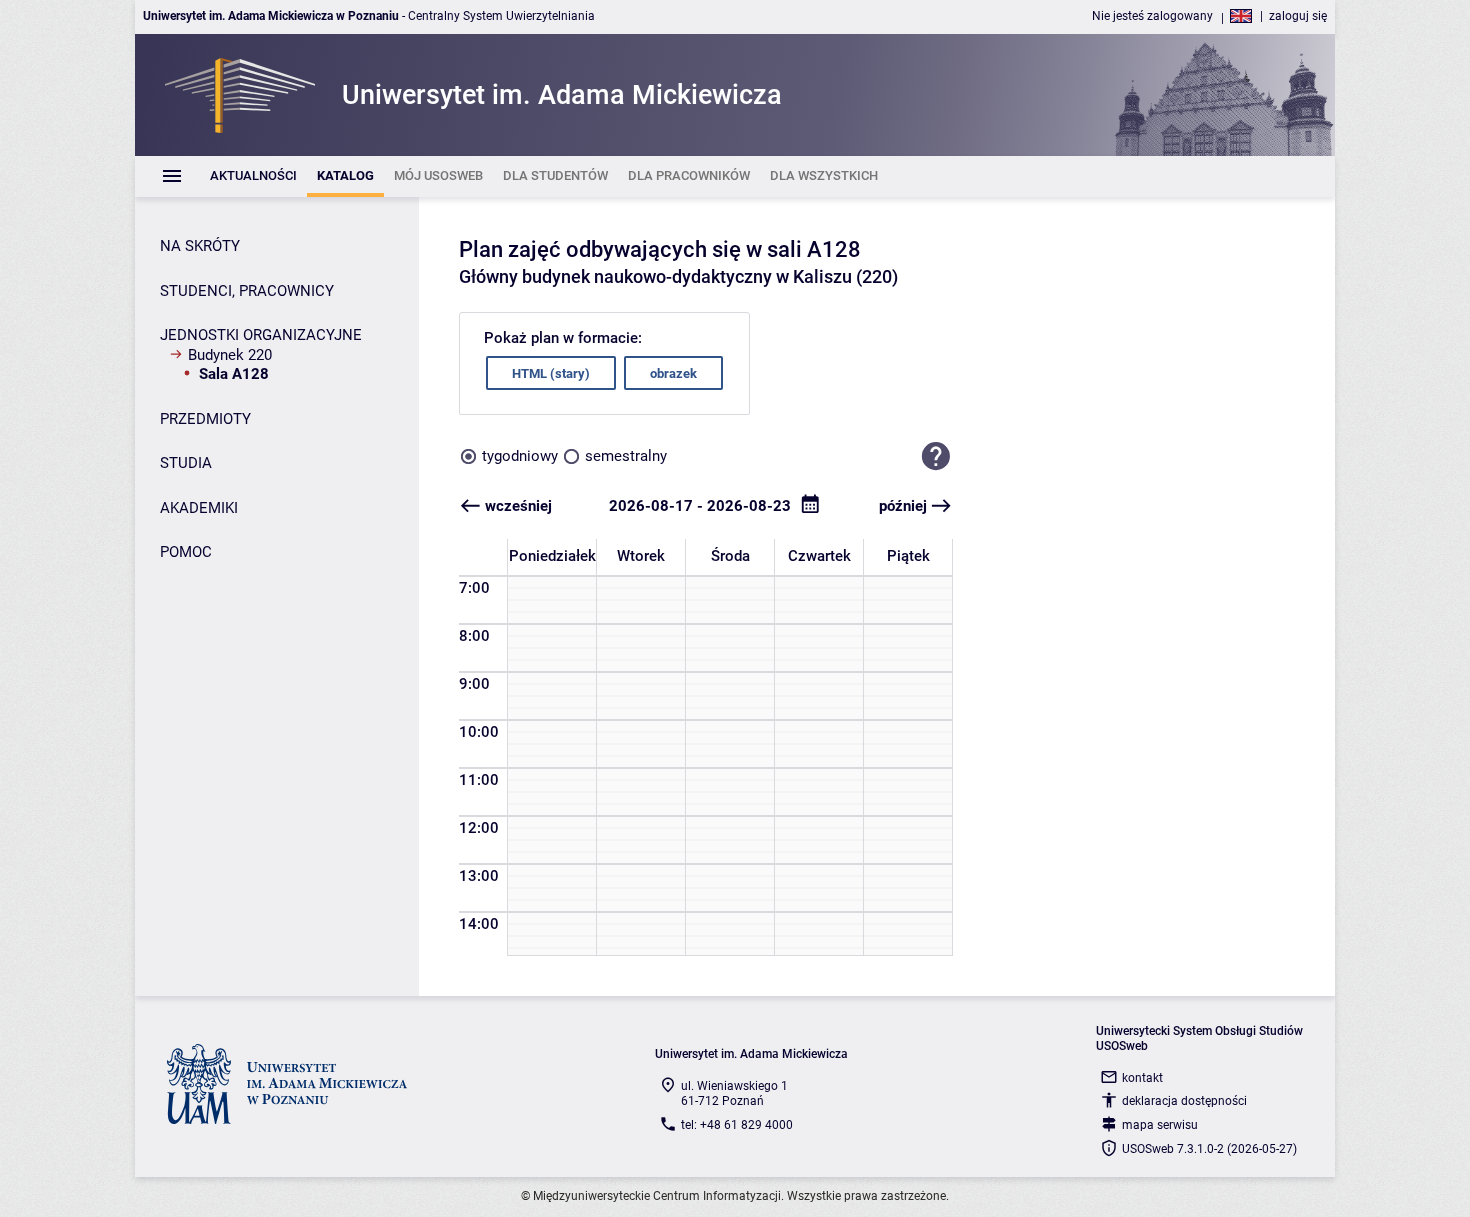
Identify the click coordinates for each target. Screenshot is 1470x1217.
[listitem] (253, 176)
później (903, 506)
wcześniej (518, 506)
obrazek (673, 373)
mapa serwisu (1160, 1125)
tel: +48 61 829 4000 (737, 1125)
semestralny (626, 456)
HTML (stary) (551, 373)
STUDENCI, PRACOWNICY (247, 291)
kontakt (1142, 1078)
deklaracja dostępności (1184, 1101)
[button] (936, 456)
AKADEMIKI (199, 508)
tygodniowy (520, 456)
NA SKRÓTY (200, 246)
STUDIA (186, 463)
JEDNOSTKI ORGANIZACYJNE (261, 335)
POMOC (186, 552)
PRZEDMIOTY (205, 419)
